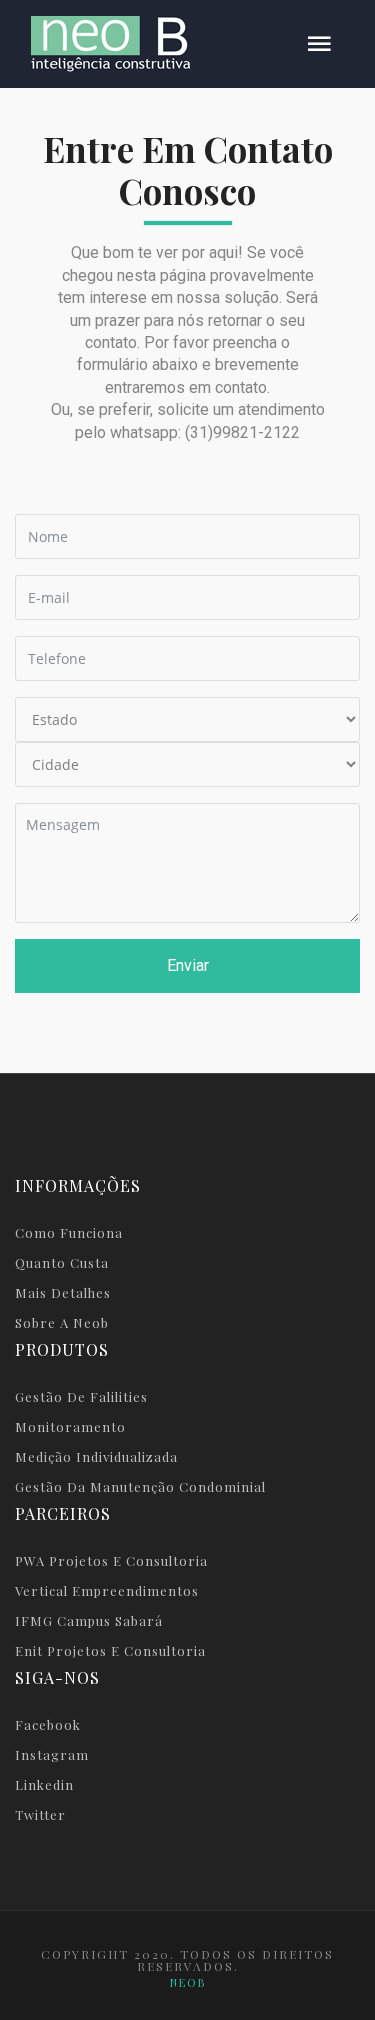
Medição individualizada (96, 1456)
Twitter (40, 1814)
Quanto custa (62, 1262)
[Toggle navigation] (319, 44)
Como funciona (69, 1232)
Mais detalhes (63, 1292)
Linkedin (44, 1784)
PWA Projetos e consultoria (111, 1560)
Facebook (48, 1724)
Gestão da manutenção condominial (140, 1486)
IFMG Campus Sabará (89, 1620)
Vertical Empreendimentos (107, 1590)
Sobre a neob (62, 1322)
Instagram (52, 1754)
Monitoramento (70, 1426)
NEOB (188, 1982)
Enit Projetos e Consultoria (110, 1650)
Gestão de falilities (81, 1396)
